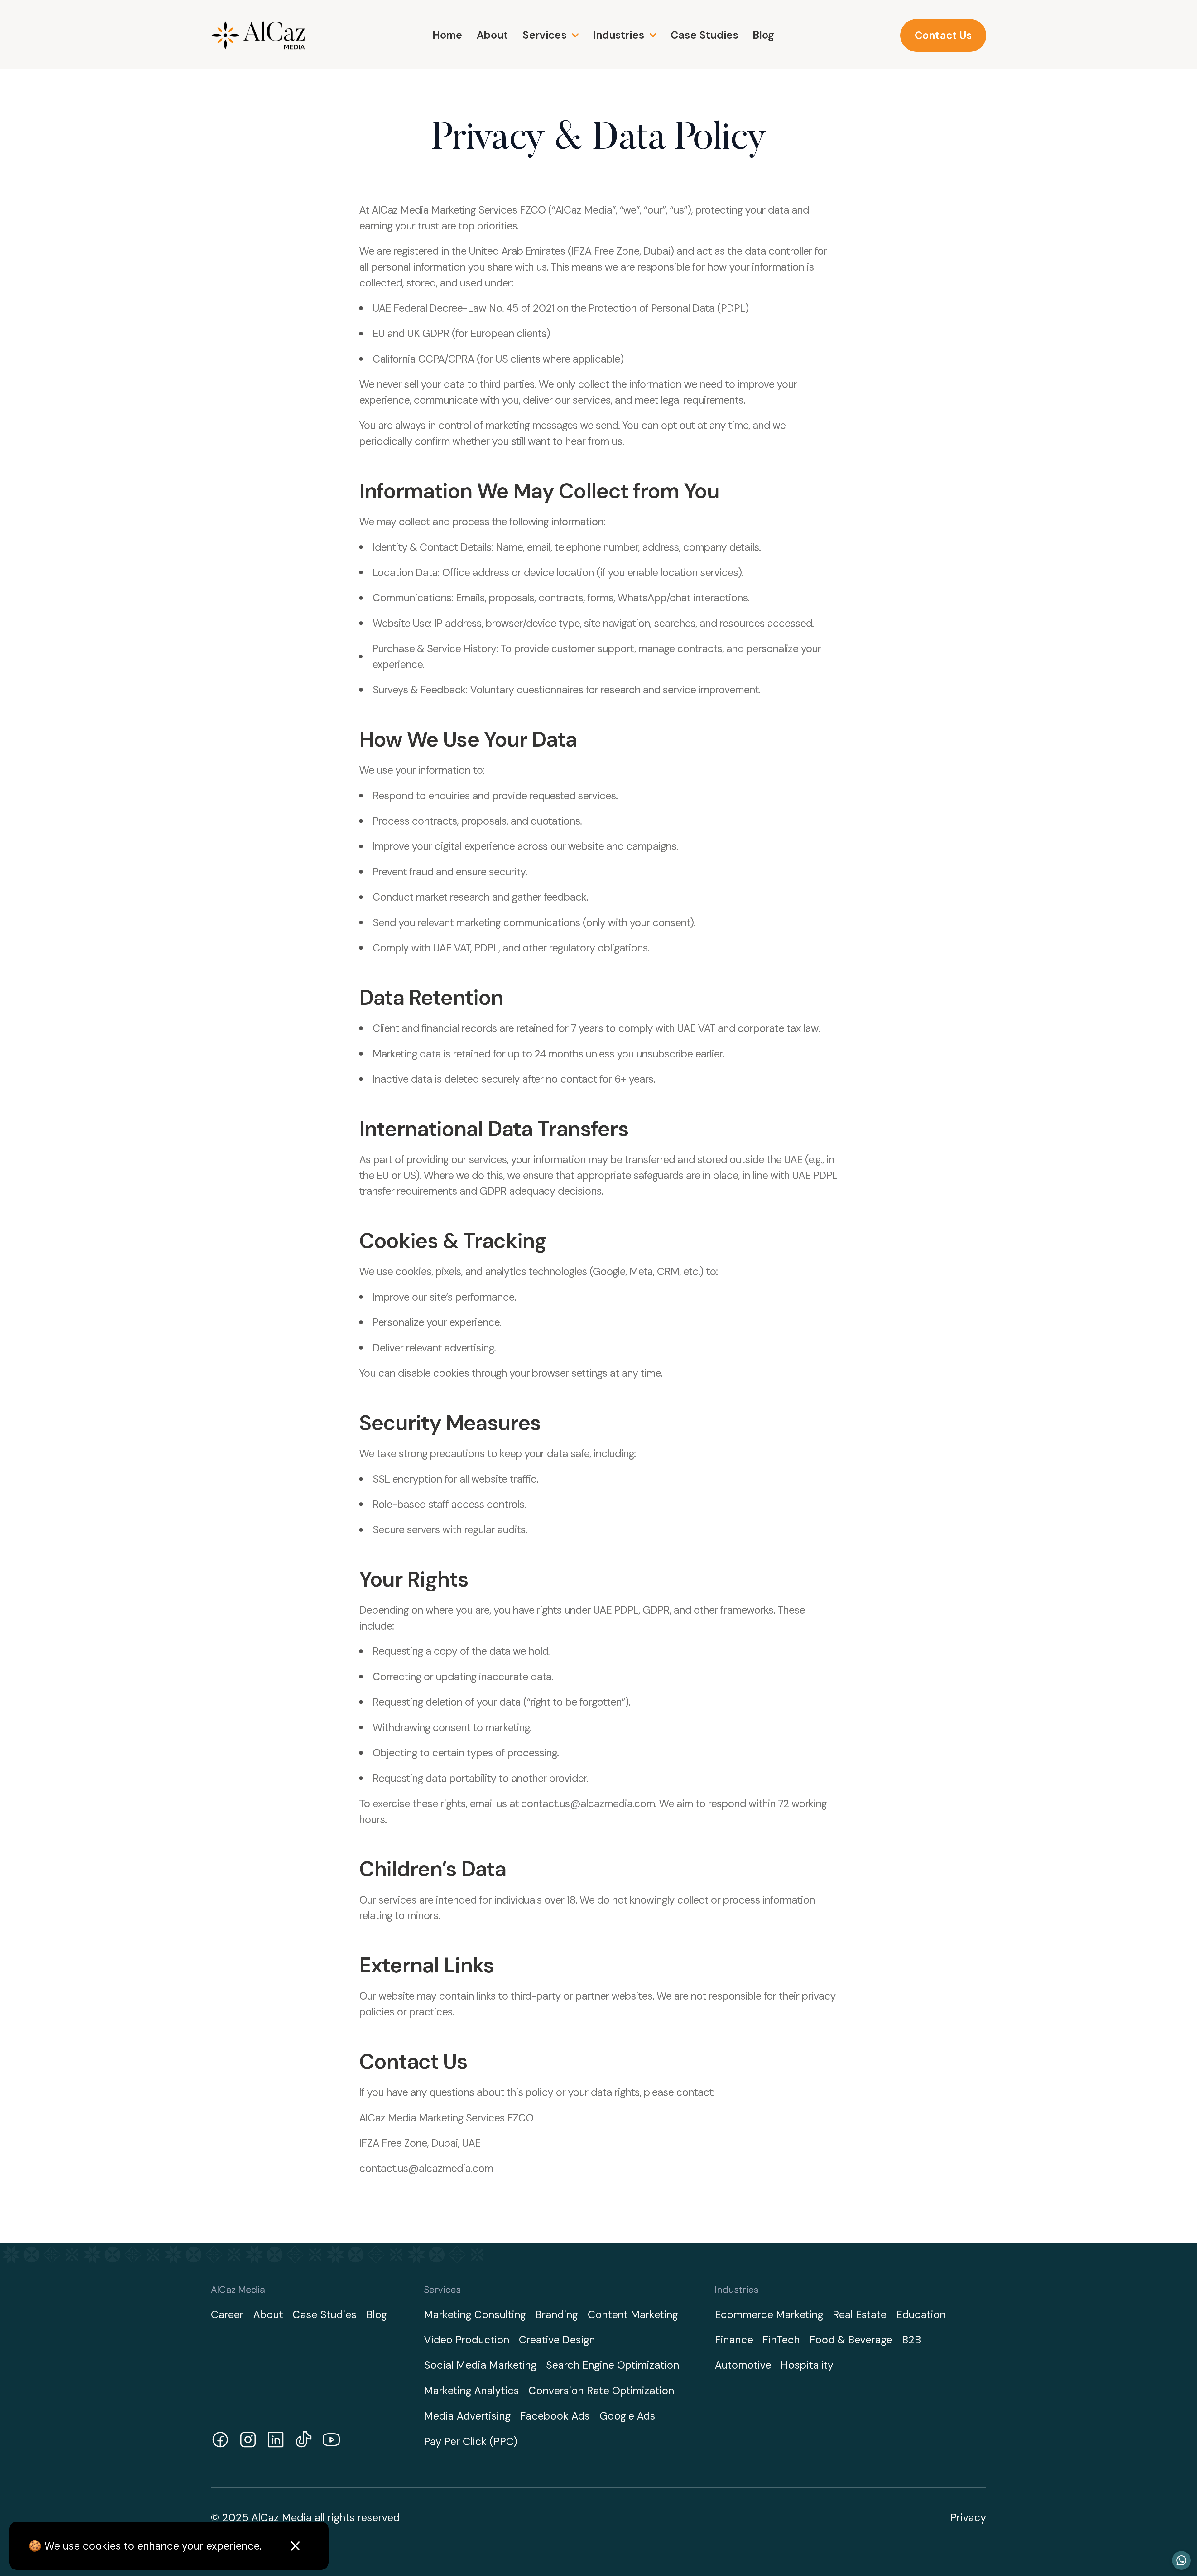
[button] (550, 35)
